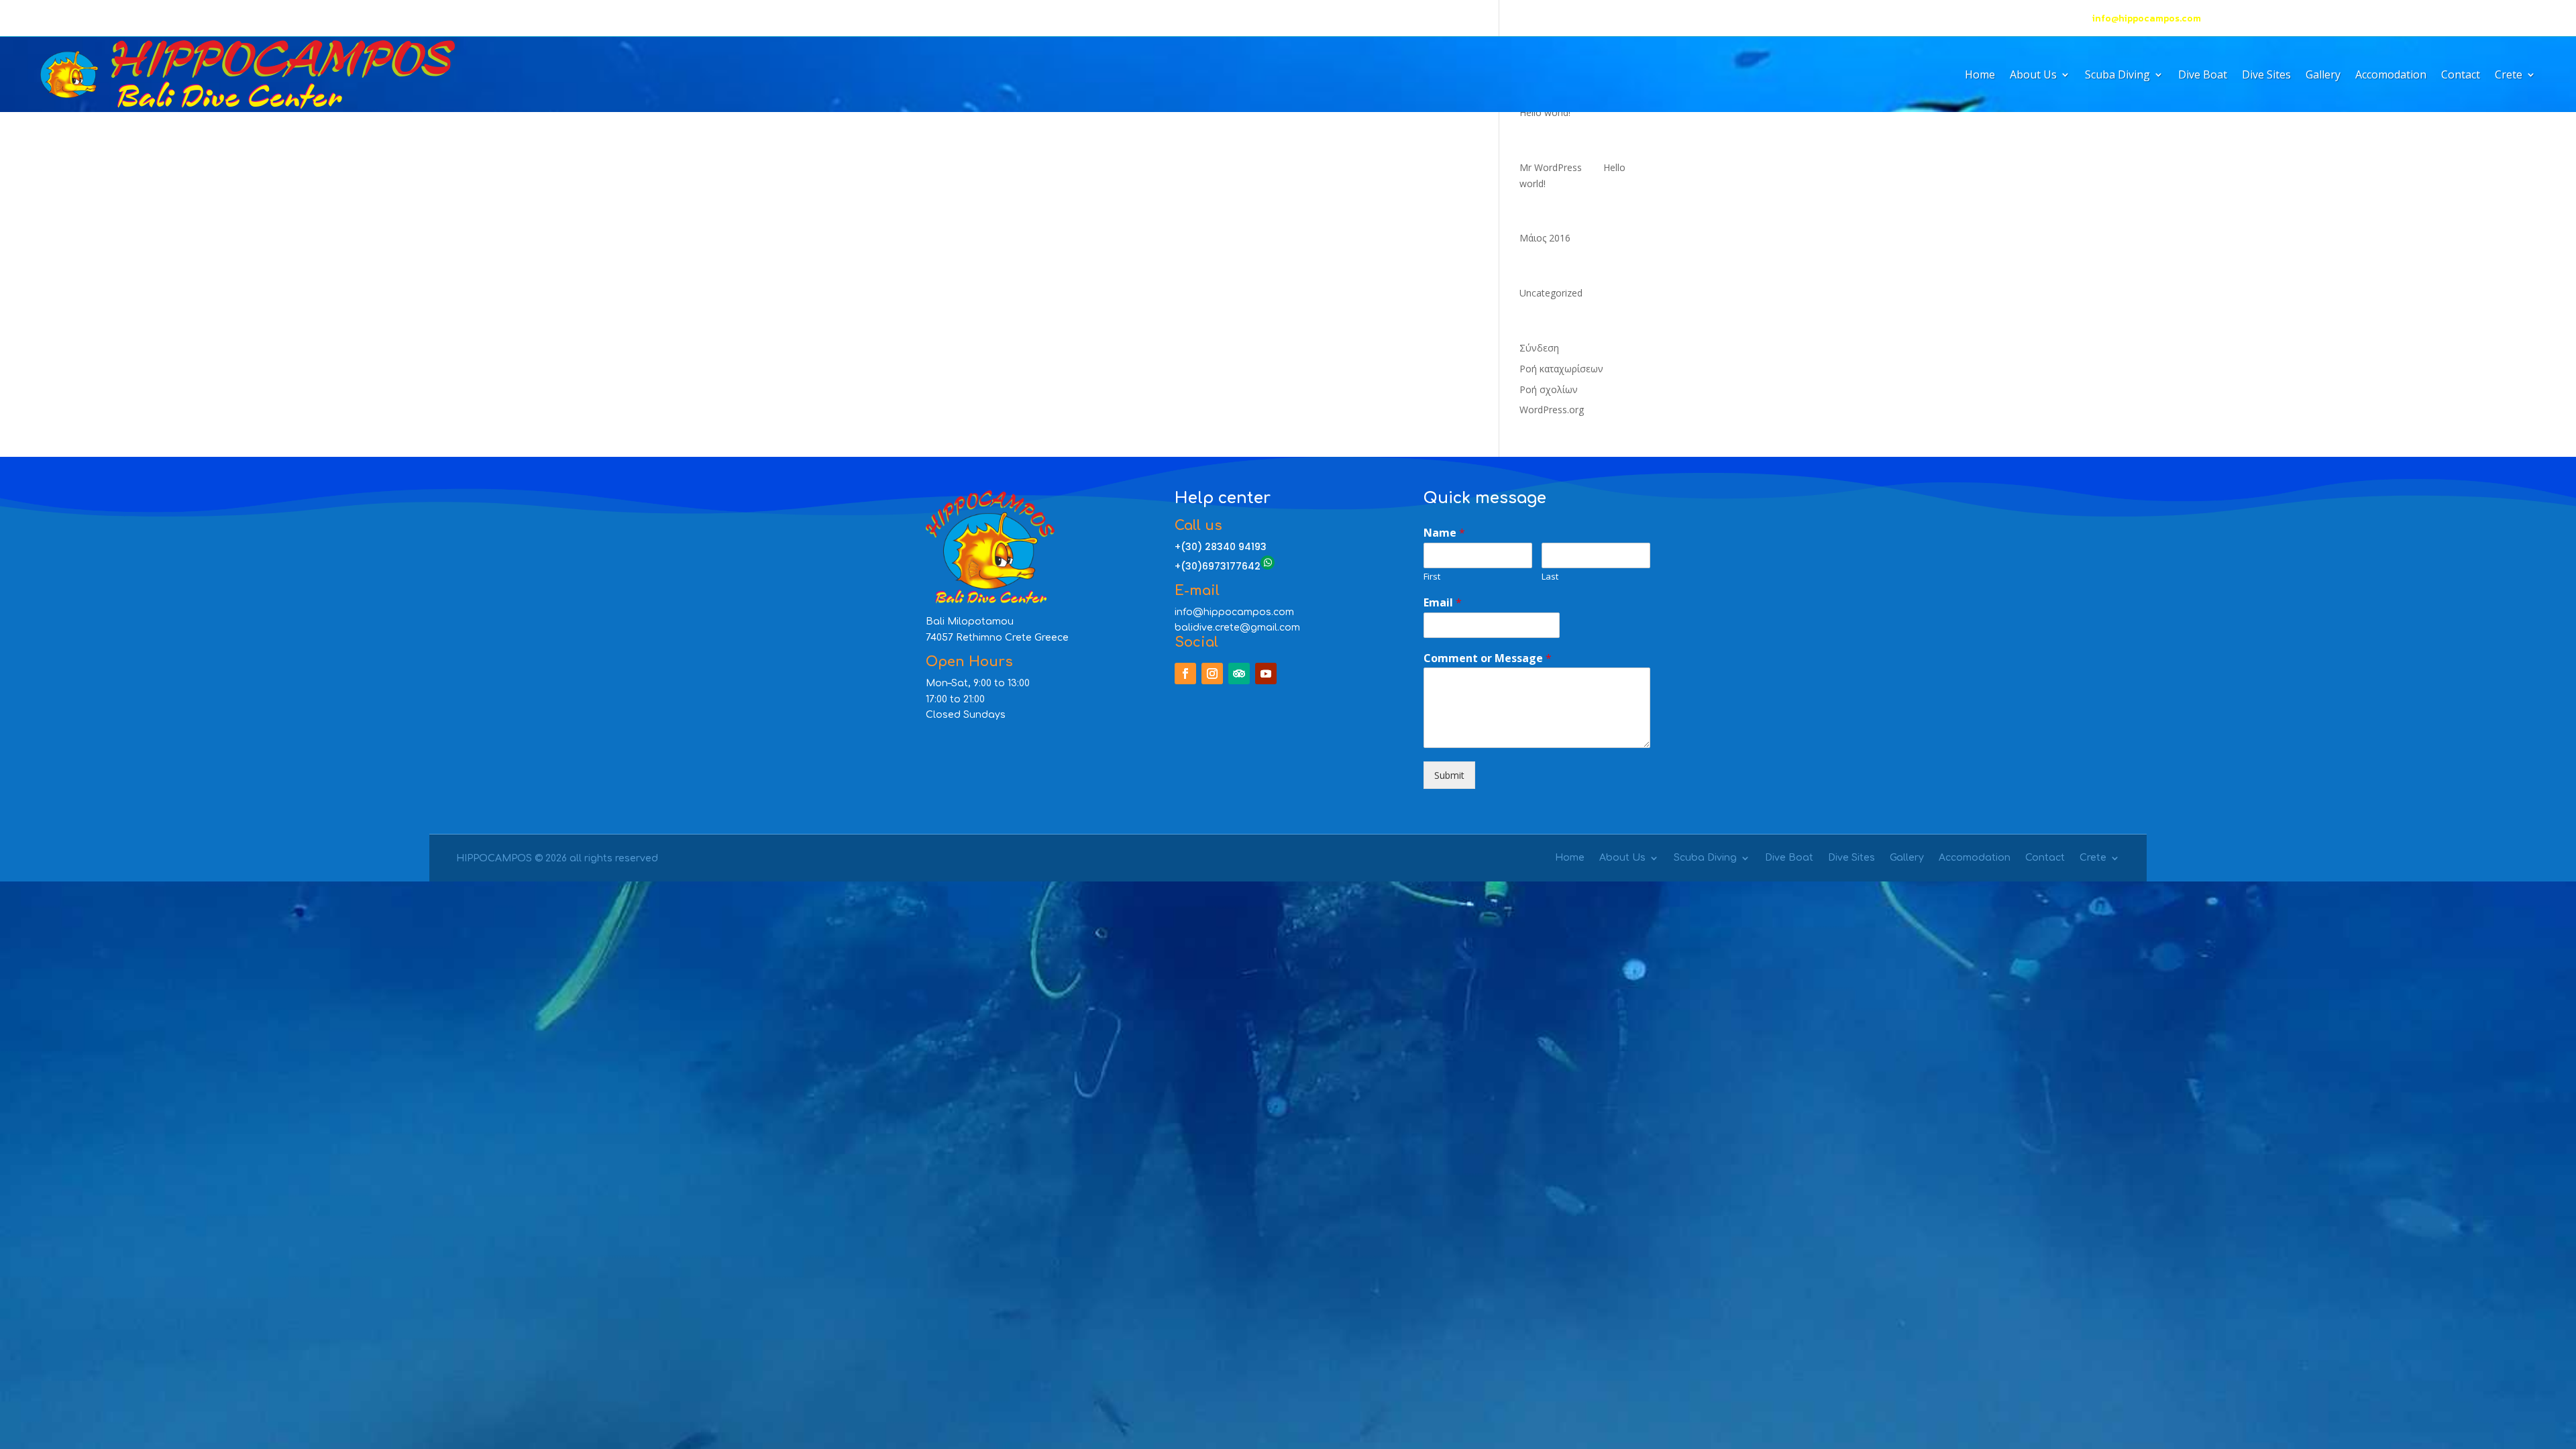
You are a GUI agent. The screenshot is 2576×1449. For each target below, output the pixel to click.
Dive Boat (2203, 76)
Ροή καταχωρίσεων (1561, 369)
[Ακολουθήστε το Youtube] (131, 19)
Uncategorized (1551, 293)
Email (1443, 603)
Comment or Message (1488, 658)
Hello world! (1545, 112)
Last (1550, 577)
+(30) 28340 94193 (2490, 18)
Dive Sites (2266, 76)
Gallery (2323, 76)
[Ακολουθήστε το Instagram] (78, 19)
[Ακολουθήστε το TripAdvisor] (105, 19)
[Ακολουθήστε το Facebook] (51, 19)
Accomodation (2391, 76)
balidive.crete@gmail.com (1237, 628)
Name (1444, 533)
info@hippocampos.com (2147, 18)
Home (1980, 76)
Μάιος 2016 (1545, 238)
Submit (1449, 775)
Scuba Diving (2117, 76)
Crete (2509, 76)
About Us (2033, 76)
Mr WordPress (1551, 167)
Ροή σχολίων (1549, 389)
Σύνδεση (1539, 348)
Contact (2461, 76)
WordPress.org (1552, 410)
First (1432, 577)
